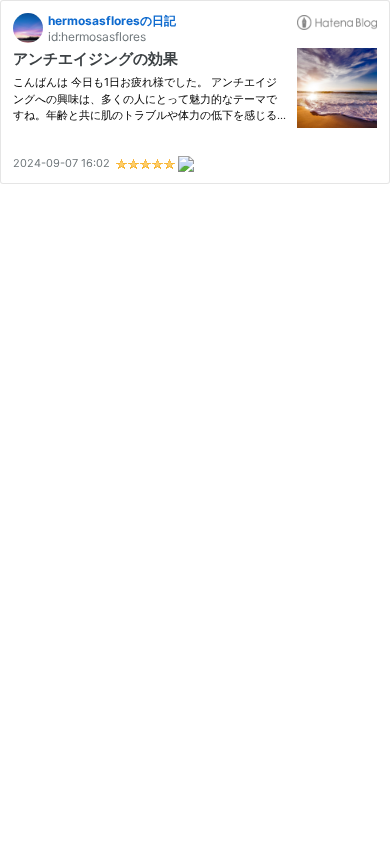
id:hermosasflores (97, 36)
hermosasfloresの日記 (112, 20)
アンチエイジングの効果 (95, 58)
